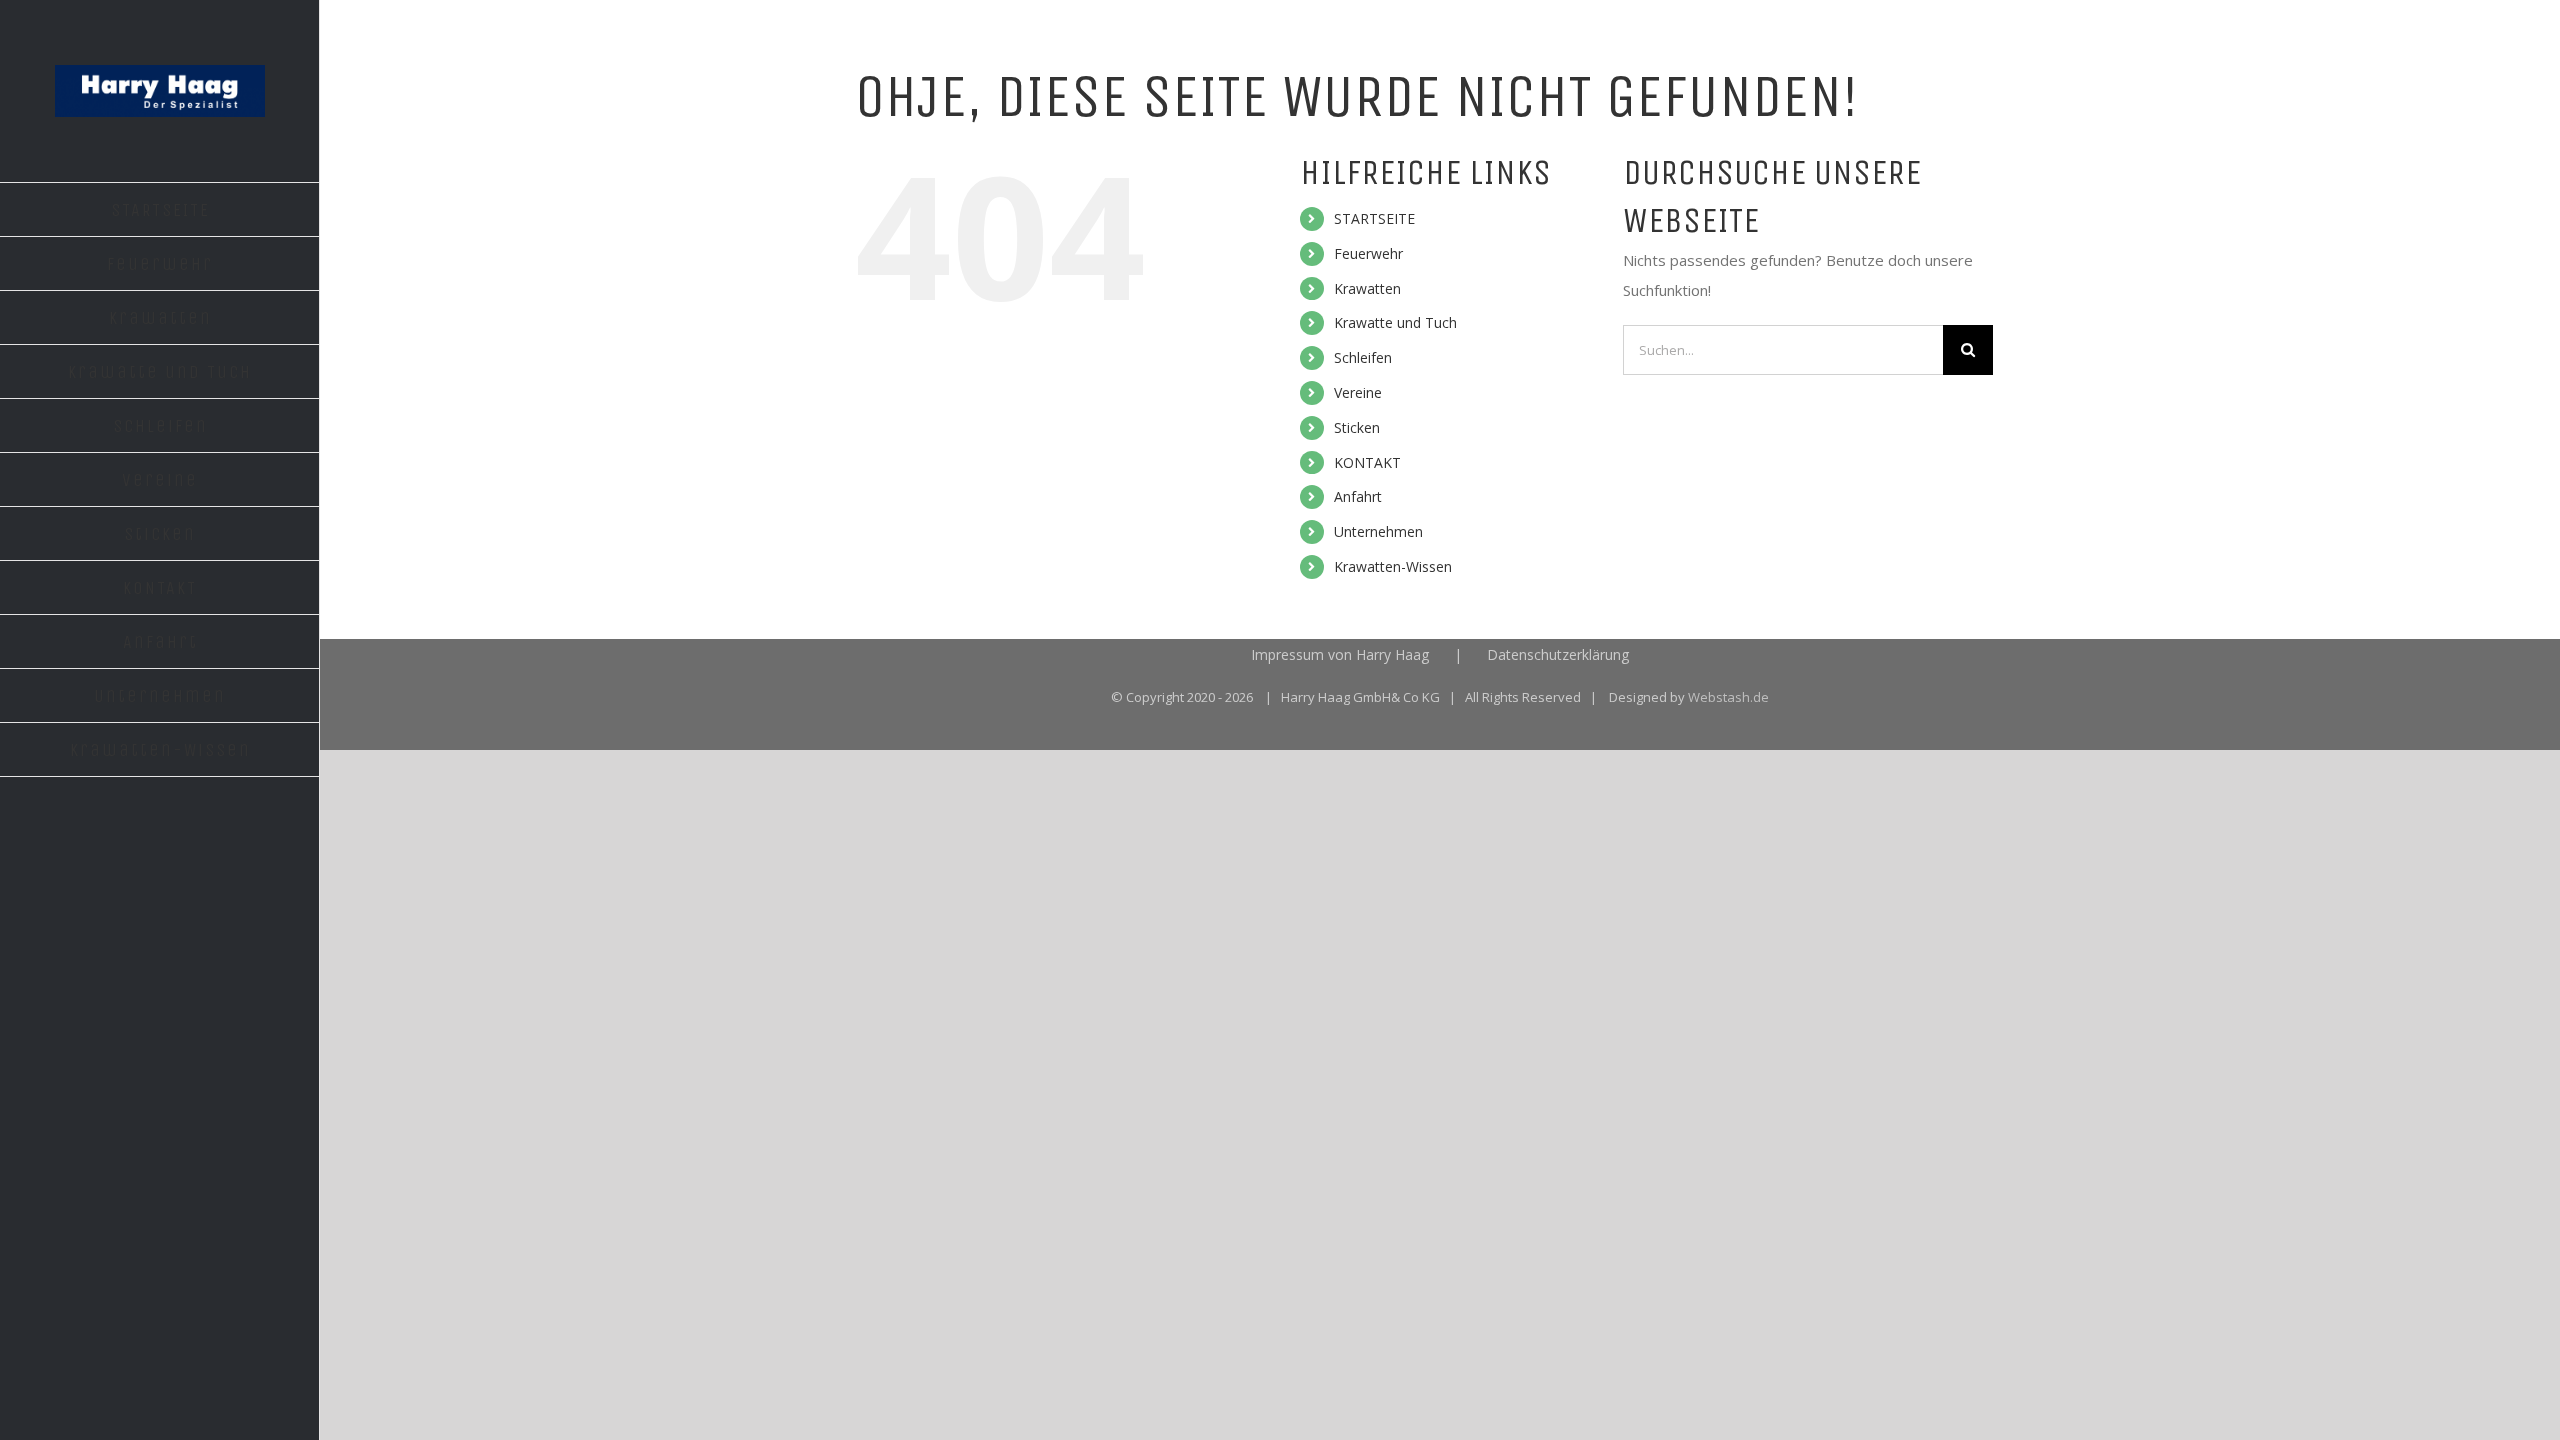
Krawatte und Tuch (1395, 322)
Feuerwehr (1368, 253)
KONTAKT (1367, 462)
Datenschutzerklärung (1558, 654)
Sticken (1357, 427)
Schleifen (1363, 357)
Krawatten (1367, 288)
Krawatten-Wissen (1393, 566)
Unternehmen (1378, 531)
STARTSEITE (1374, 218)
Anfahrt (1358, 496)
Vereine (1358, 392)
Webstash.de (1728, 697)
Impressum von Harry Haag (1340, 654)
